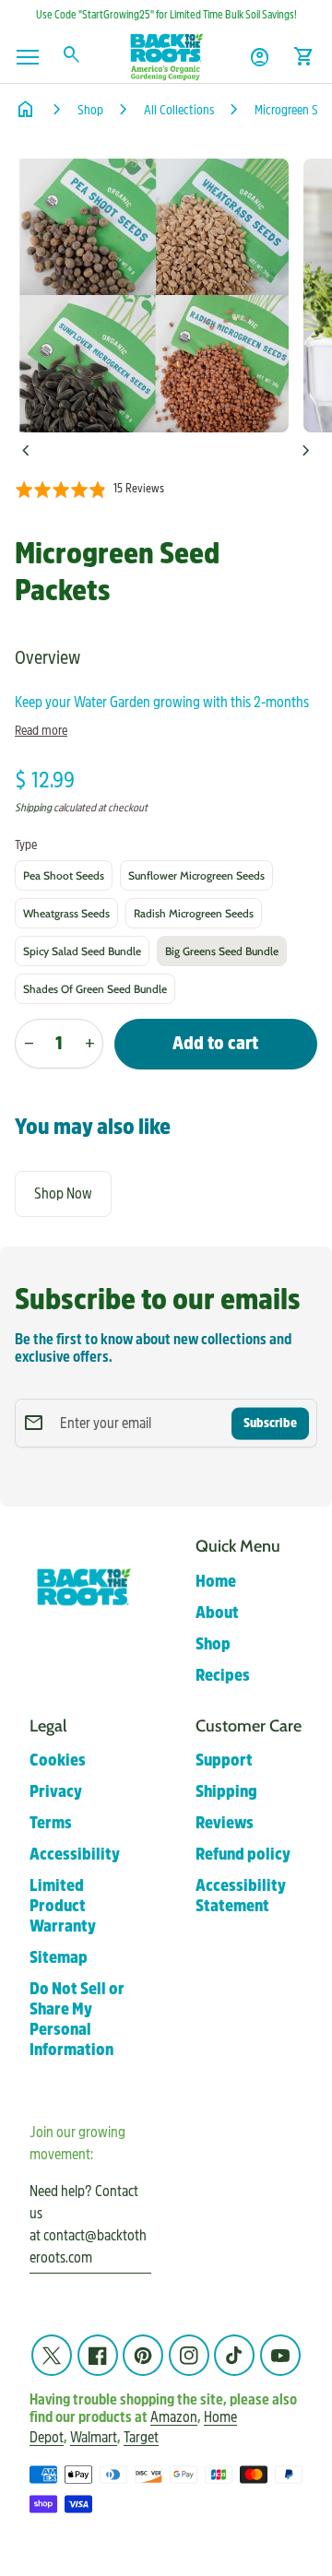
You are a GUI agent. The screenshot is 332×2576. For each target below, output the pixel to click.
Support (224, 1761)
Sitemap (59, 1958)
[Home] (166, 56)
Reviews (225, 1823)
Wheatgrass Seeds (66, 913)
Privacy (56, 1792)
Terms (51, 1823)
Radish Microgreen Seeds (194, 913)
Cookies (58, 1761)
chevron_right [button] (306, 451)
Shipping (33, 808)
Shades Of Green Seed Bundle (95, 989)
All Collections (179, 110)
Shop (90, 110)
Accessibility (75, 1855)
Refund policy (243, 1855)
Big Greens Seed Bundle (222, 951)
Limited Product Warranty (63, 1906)
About (217, 1613)
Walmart (94, 2437)
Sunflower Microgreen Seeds (196, 875)
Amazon (174, 2417)
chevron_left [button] (26, 451)
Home (216, 1582)
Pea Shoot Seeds (64, 875)
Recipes (223, 1676)
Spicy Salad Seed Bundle (82, 951)
